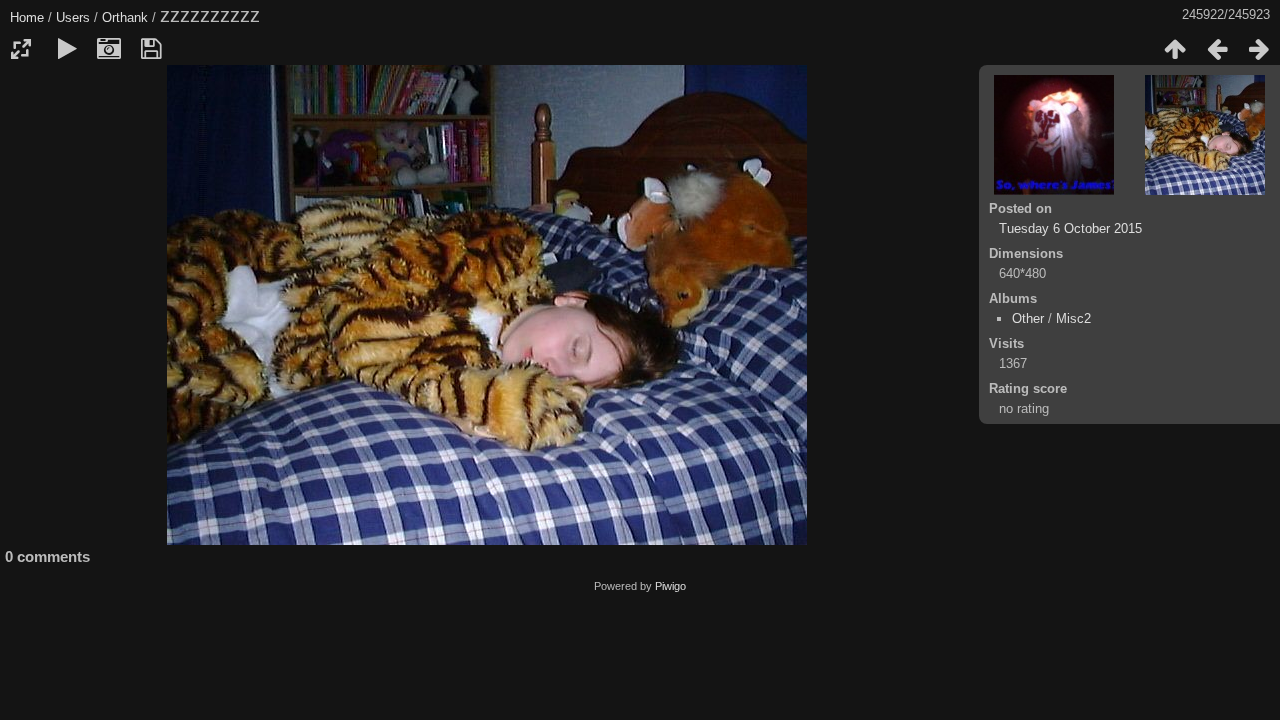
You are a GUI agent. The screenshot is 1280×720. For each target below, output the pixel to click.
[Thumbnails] (1175, 49)
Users (73, 17)
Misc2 (1073, 318)
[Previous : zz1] (1217, 49)
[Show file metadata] (109, 49)
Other (1028, 318)
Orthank (125, 17)
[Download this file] (151, 49)
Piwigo (670, 586)
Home (27, 17)
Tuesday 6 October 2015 (1070, 228)
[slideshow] (67, 49)
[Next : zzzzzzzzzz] (1259, 49)
